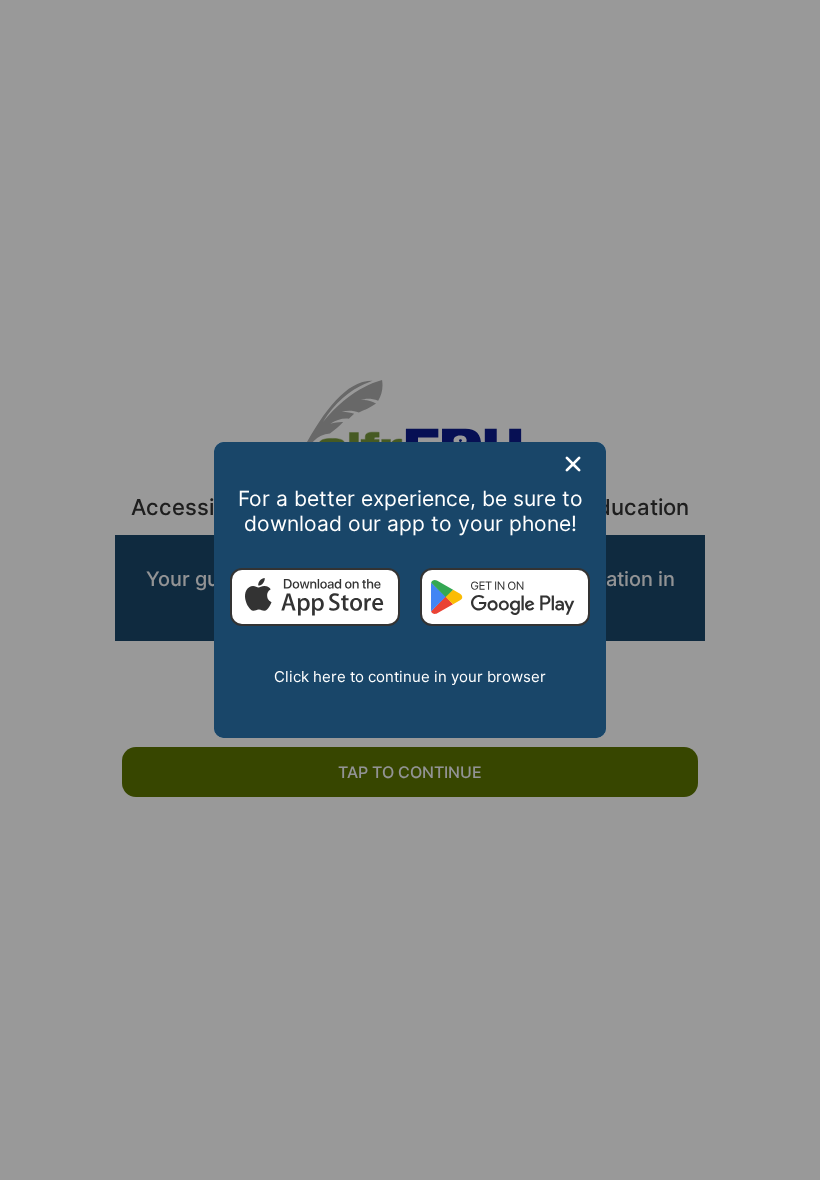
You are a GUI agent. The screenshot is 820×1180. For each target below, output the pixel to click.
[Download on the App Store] (315, 599)
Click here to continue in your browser (410, 676)
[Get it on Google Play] (505, 599)
